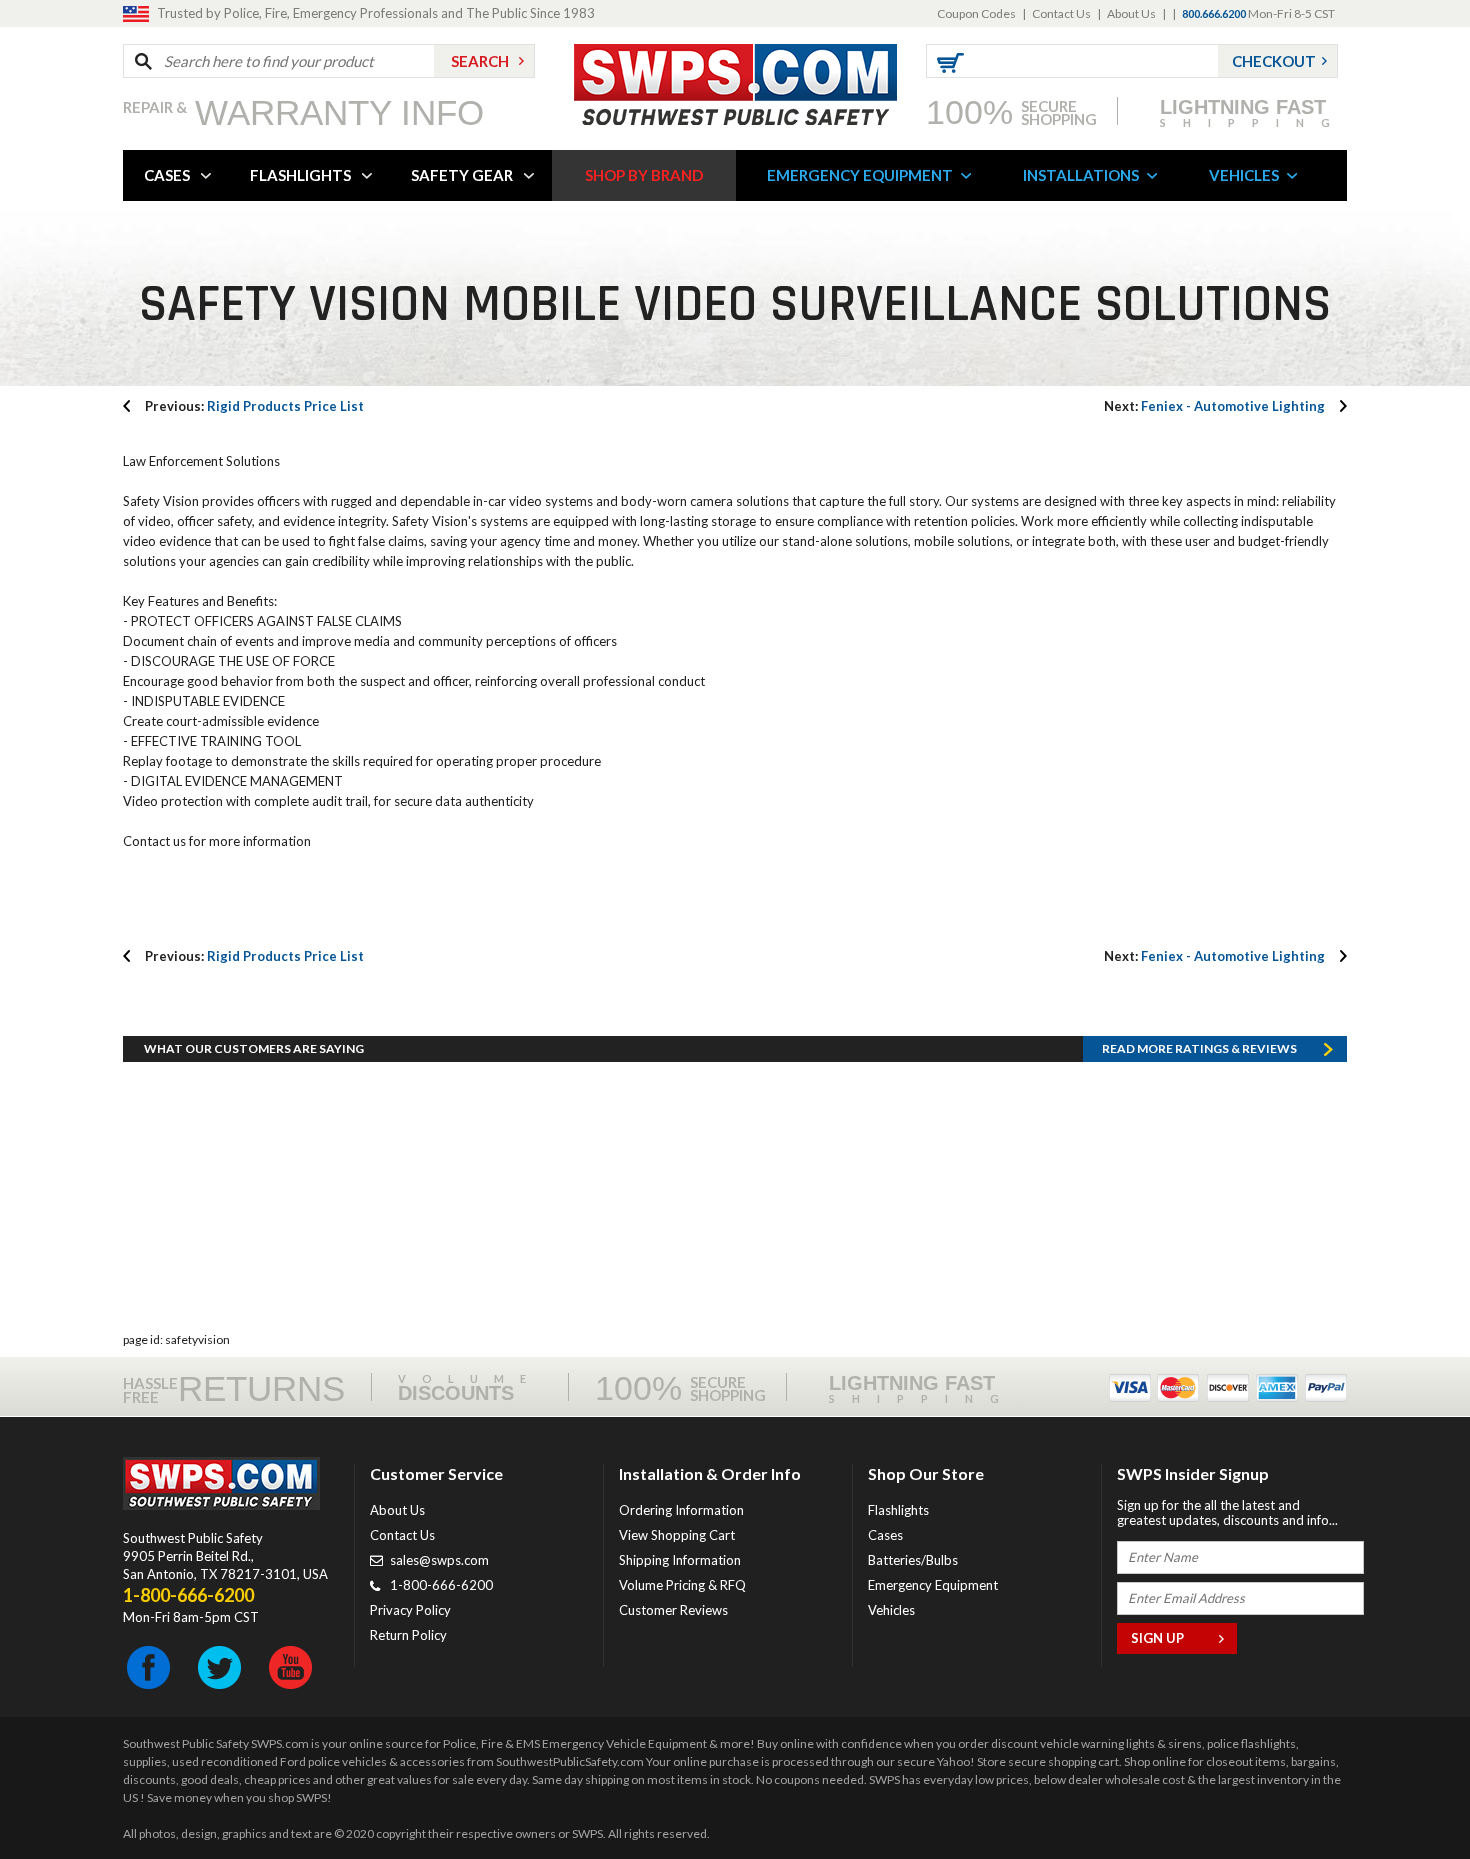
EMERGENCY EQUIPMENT (860, 175)
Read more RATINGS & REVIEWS (1199, 1048)
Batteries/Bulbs (913, 1560)
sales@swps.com (439, 1560)
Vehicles (891, 1610)
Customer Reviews (673, 1610)
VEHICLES (1244, 175)
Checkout (1274, 61)
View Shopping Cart (677, 1535)
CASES (167, 175)
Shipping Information (680, 1560)
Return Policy (408, 1635)
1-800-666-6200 (441, 1585)
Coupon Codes (976, 13)
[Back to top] (1404, 1794)
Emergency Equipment (933, 1585)
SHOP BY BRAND (644, 175)
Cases (885, 1535)
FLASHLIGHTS (300, 175)
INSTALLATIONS (1081, 175)
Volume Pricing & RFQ (682, 1585)
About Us (1131, 13)
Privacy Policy (410, 1610)
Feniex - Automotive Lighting (1214, 406)
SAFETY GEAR (462, 175)
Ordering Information (681, 1510)
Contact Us (1061, 13)
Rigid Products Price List (254, 406)
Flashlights (898, 1510)
